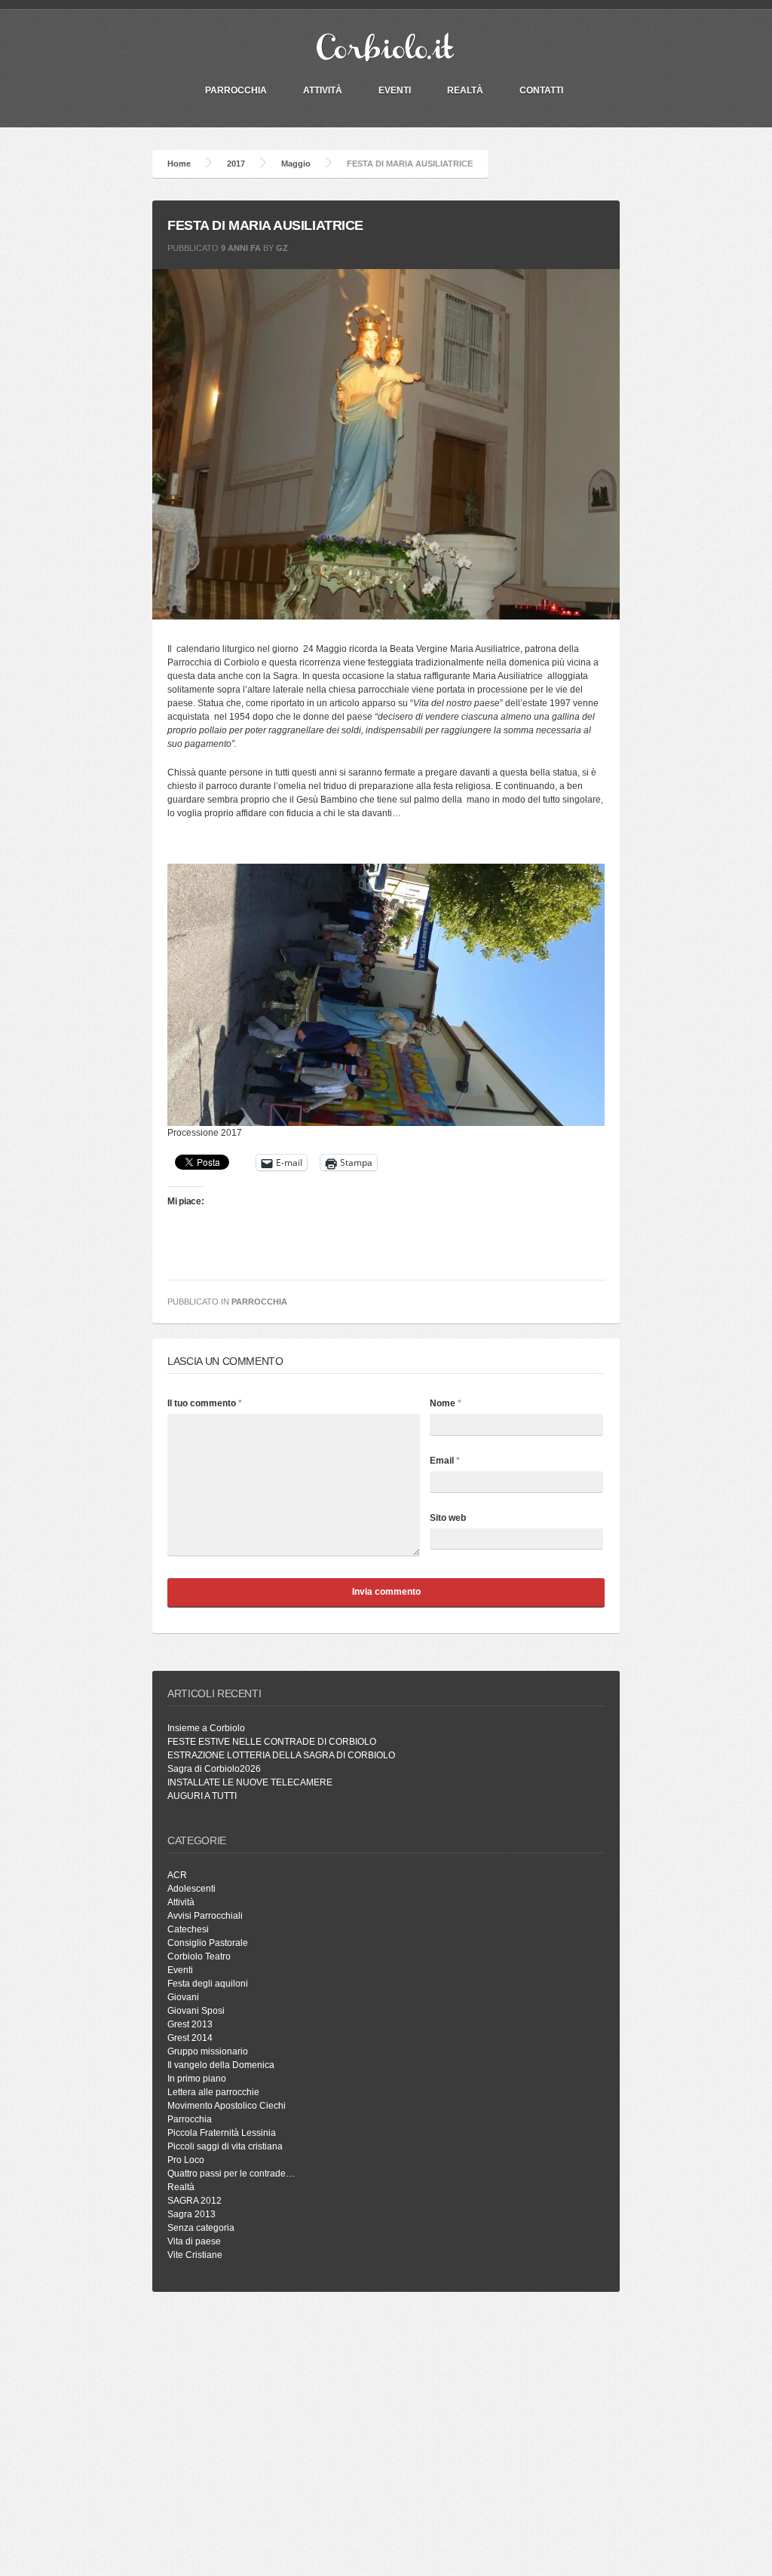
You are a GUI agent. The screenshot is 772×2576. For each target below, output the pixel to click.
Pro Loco (186, 2160)
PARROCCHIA (236, 90)
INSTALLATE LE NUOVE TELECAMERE (250, 1782)
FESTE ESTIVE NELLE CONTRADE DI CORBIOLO (272, 1742)
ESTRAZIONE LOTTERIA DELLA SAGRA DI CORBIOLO (281, 1755)
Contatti (541, 90)
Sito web (448, 1518)
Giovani (183, 1997)
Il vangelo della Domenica (221, 2065)
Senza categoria (201, 2228)
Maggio (296, 164)
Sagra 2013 (191, 2214)
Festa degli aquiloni (208, 1984)
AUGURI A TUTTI (202, 1796)
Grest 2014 (190, 2038)
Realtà (465, 90)
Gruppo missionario (208, 2051)
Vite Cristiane (195, 2255)
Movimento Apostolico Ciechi (227, 2106)
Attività (323, 90)
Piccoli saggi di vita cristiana (225, 2146)
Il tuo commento (205, 1403)
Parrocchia (259, 1302)
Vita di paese (194, 2241)
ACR (177, 1875)
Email (445, 1461)
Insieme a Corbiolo (206, 1728)
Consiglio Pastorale (208, 1943)
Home (179, 164)
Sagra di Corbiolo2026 (214, 1769)
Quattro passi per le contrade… (231, 2174)
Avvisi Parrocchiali (205, 1916)
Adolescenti (191, 1889)
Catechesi (188, 1929)
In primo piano (197, 2079)
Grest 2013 (190, 2024)
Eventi (395, 90)
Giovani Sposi (196, 2011)
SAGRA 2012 (195, 2201)
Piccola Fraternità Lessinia (222, 2133)
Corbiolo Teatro (199, 1956)
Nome (446, 1403)
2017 (236, 164)
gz (282, 248)
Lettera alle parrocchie (213, 2092)
